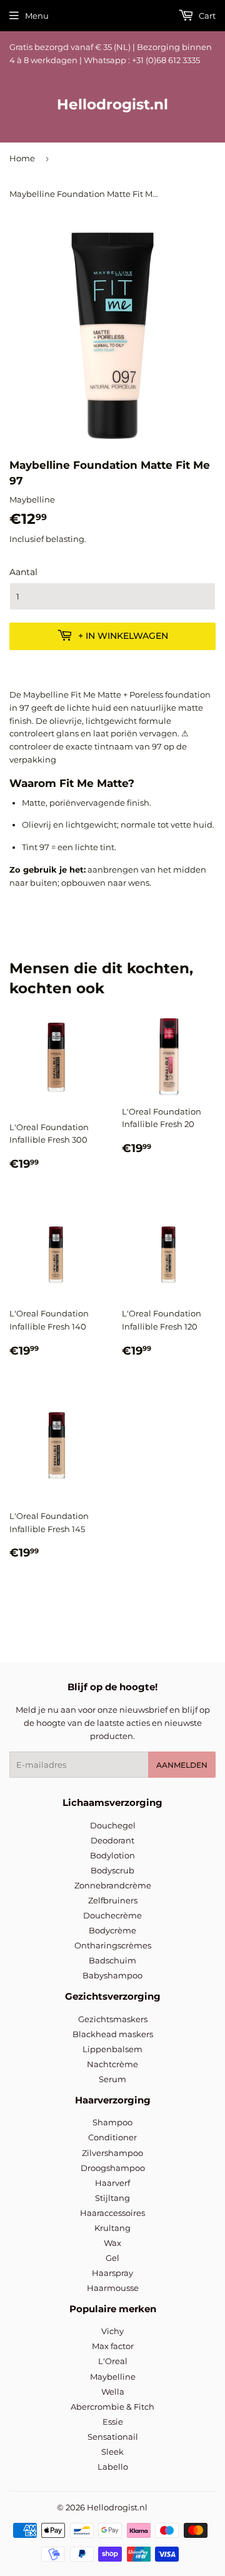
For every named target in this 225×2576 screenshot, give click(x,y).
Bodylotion (112, 1855)
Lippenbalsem (112, 2049)
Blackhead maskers (113, 2034)
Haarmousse (113, 2288)
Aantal (23, 572)
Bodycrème (112, 1930)
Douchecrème (112, 1915)
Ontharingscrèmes (113, 1945)
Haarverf (112, 2183)
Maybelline (113, 2377)
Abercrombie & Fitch (112, 2407)
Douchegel (113, 1825)
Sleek (112, 2452)
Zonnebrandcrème (113, 1885)
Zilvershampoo (112, 2153)
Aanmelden (182, 1765)
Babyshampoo (112, 1975)
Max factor (113, 2346)
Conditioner (112, 2137)
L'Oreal (113, 2361)
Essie (113, 2422)
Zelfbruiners (113, 1900)
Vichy (112, 2331)
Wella (113, 2392)
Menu (37, 16)
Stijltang (112, 2198)
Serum (112, 2079)
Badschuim (112, 1960)
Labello (113, 2467)
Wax (112, 2243)
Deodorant (112, 1840)
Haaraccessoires (112, 2213)
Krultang (112, 2228)
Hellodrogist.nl (112, 104)
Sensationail (113, 2437)
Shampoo (112, 2122)
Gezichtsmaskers (113, 2019)
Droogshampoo (113, 2168)
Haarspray (112, 2273)
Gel (112, 2258)
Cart (206, 16)
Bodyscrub (112, 1870)
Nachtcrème (112, 2064)
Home (22, 158)
